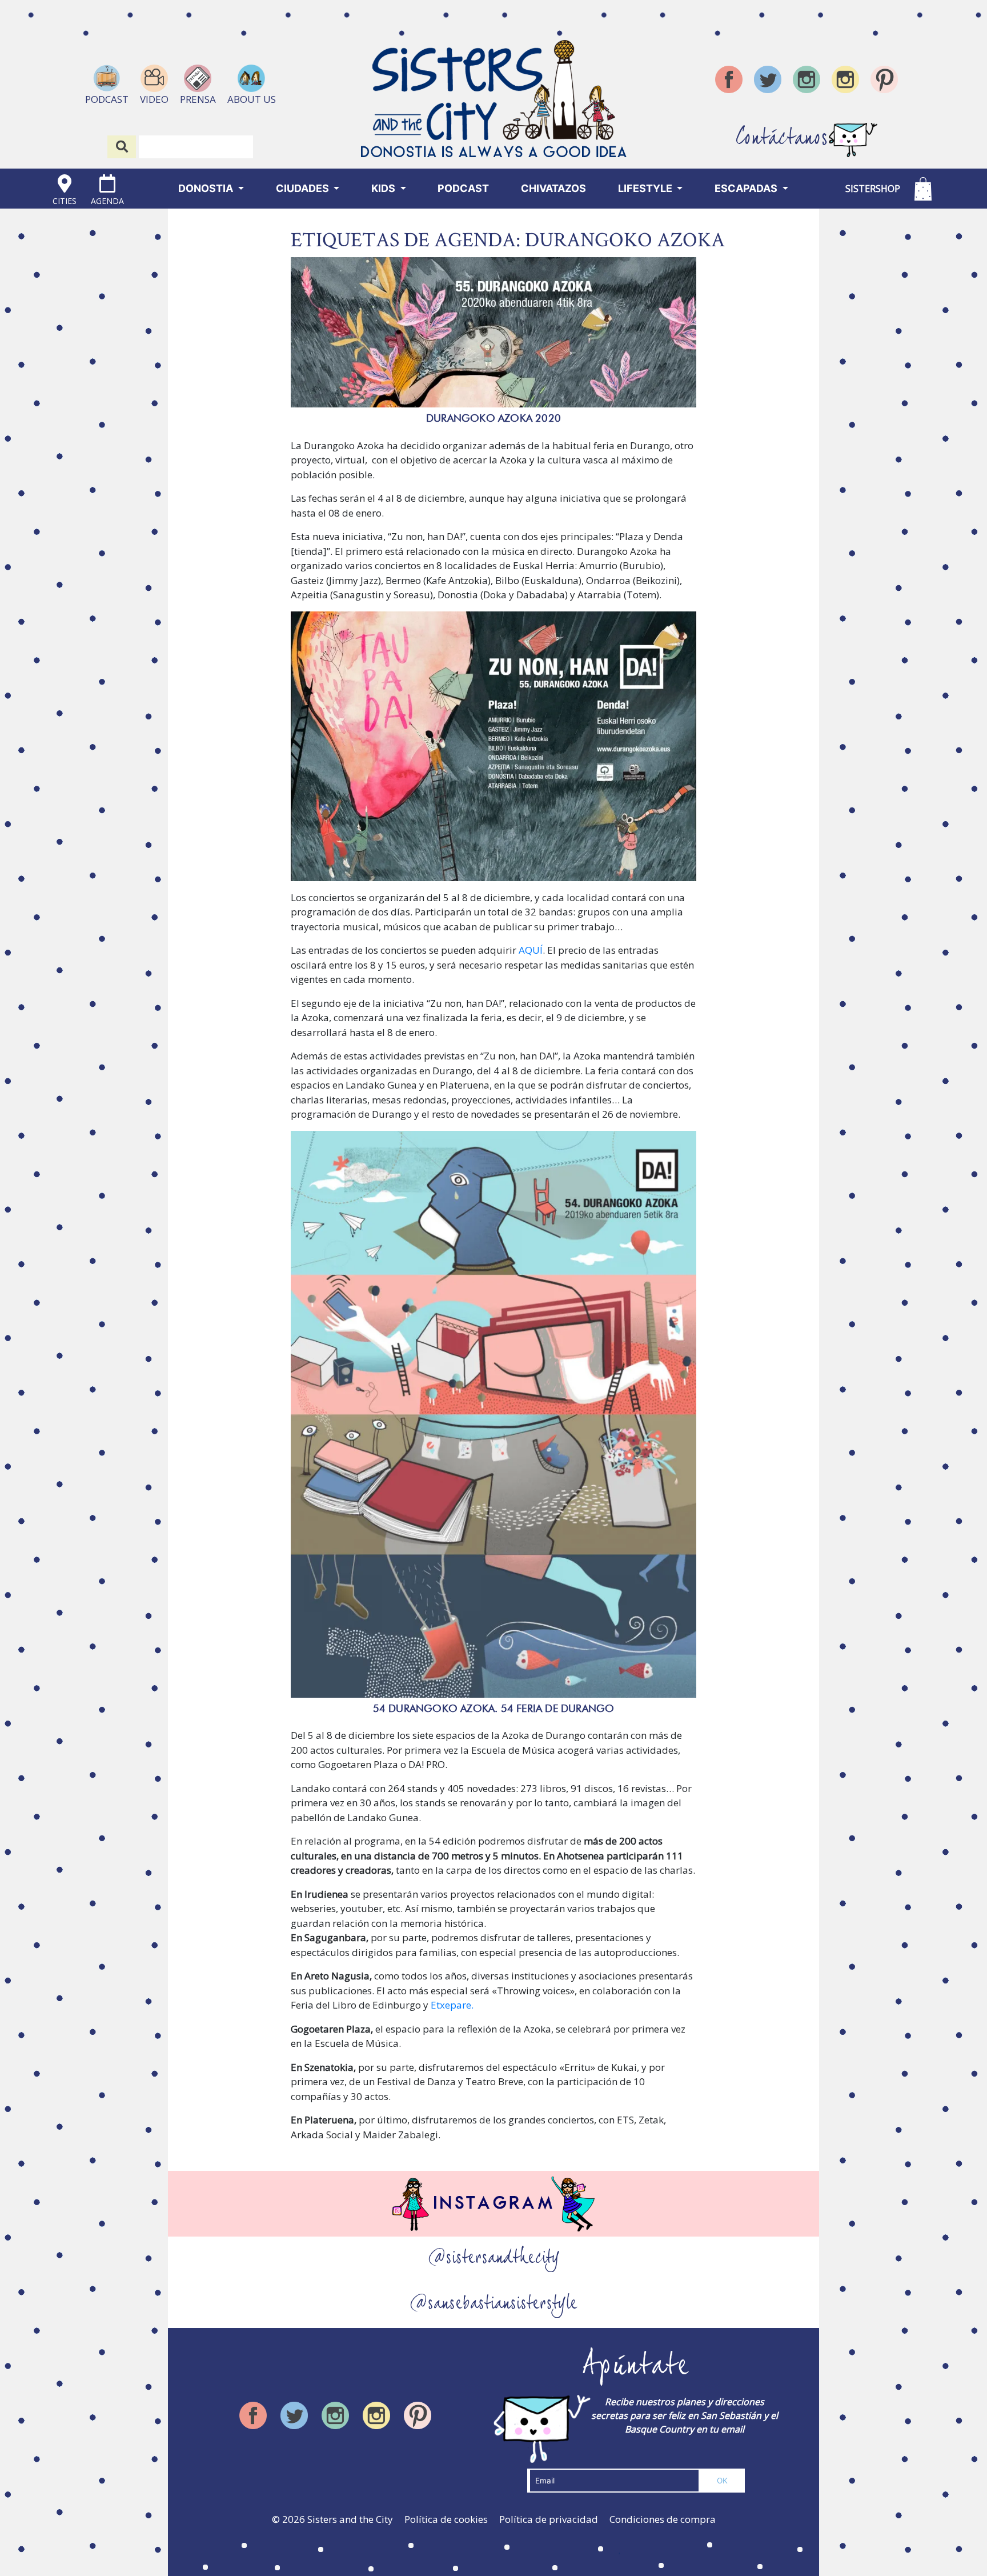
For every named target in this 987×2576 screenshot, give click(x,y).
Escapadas (747, 188)
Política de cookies (446, 2519)
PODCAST (463, 188)
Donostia (207, 188)
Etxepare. (452, 2005)
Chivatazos (553, 188)
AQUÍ (531, 950)
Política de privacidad (549, 2519)
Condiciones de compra (663, 2519)
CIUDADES (304, 188)
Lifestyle (646, 188)
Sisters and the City (350, 2519)
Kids (384, 188)
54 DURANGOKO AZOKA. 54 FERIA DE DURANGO (494, 1708)
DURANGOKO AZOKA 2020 (493, 418)
